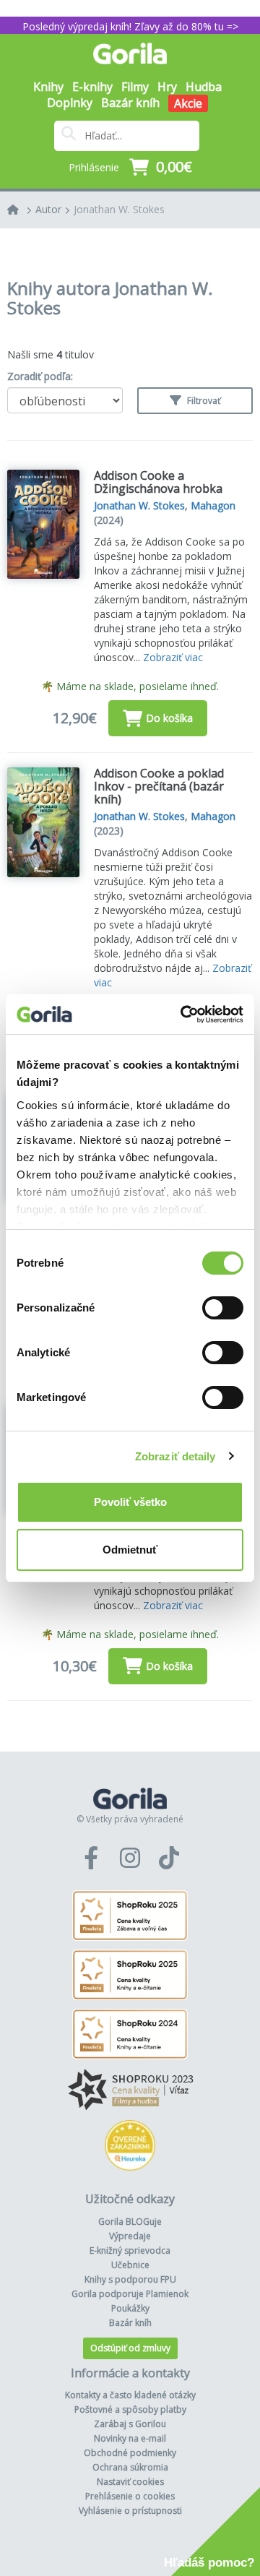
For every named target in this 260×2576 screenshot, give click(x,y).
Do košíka (169, 718)
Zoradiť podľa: (40, 376)
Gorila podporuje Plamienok (130, 2294)
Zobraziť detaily (175, 1456)
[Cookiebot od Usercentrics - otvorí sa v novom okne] (183, 1015)
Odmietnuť (130, 1550)
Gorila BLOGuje (130, 2222)
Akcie (188, 103)
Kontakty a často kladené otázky (130, 2395)
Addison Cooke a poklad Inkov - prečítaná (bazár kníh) (159, 786)
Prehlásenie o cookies (130, 2496)
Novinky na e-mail (130, 2438)
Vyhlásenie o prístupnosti (130, 2511)
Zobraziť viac (173, 657)
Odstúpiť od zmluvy (130, 2348)
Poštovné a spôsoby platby (130, 2409)
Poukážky (130, 2308)
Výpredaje (130, 2236)
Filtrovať (203, 401)
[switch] (223, 1308)
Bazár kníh (130, 103)
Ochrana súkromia (130, 2467)
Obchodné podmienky (130, 2453)
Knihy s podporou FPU (130, 2279)
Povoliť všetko (130, 1502)
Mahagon (213, 505)
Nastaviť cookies (130, 2482)
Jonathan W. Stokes (119, 209)
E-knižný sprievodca (130, 2250)
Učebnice (130, 2265)
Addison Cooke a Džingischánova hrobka (158, 482)
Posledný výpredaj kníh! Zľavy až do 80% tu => (130, 26)
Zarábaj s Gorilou (130, 2424)
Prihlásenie (94, 167)
